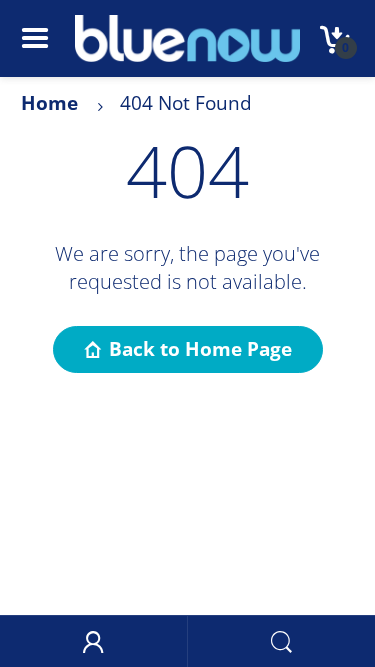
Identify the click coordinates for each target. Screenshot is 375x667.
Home (49, 103)
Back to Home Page (200, 349)
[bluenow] (187, 37)
